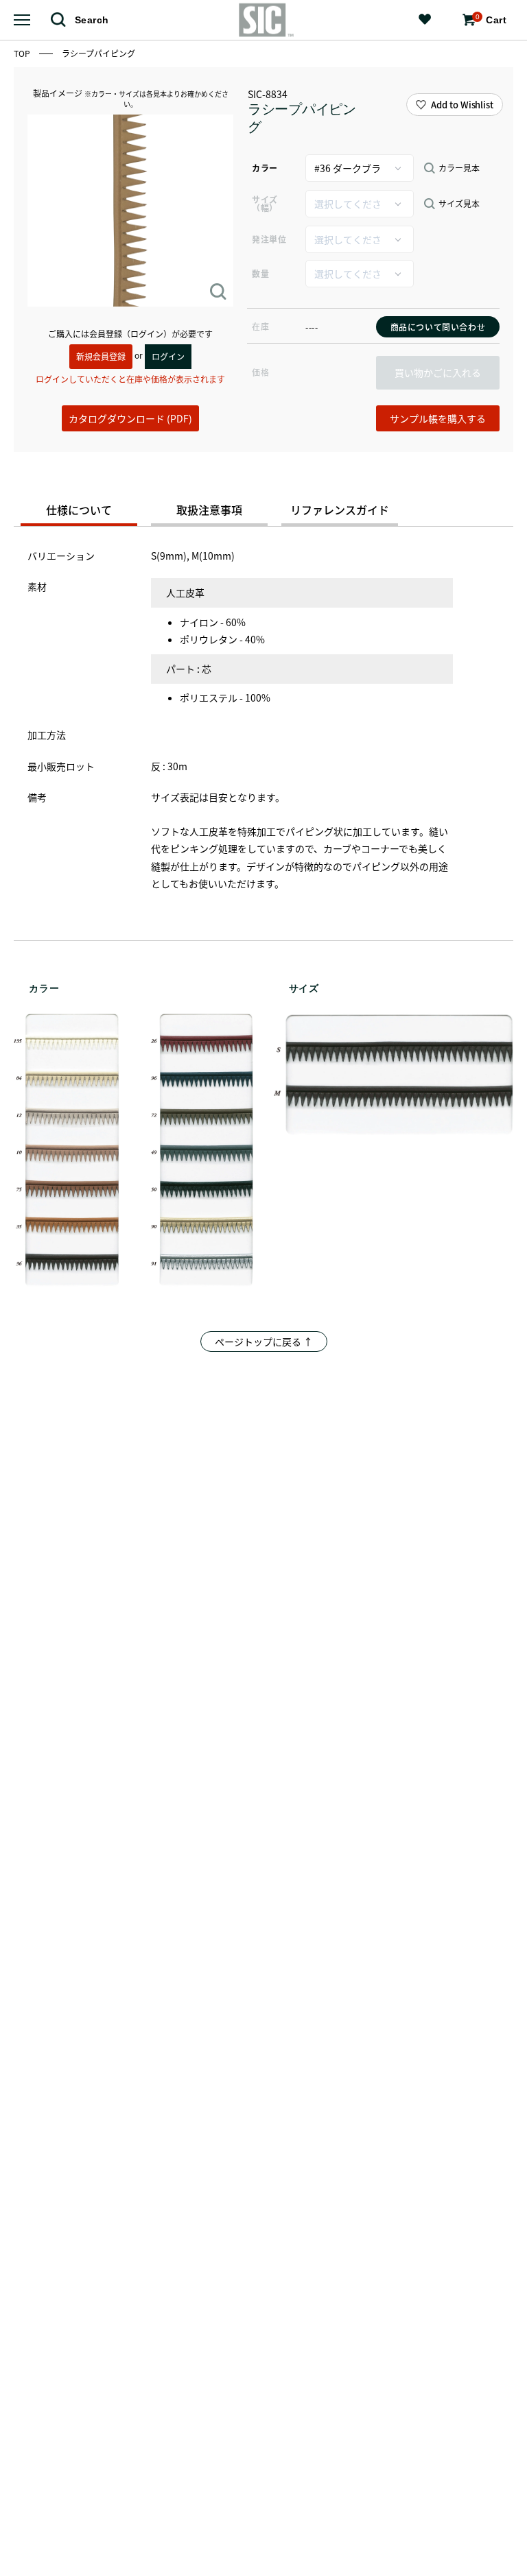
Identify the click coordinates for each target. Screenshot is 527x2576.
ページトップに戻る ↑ (264, 1341)
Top (23, 53)
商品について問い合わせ (438, 327)
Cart (491, 19)
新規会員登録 (101, 356)
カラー (265, 168)
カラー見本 (459, 168)
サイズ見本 (459, 204)
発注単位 (269, 239)
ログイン (168, 356)
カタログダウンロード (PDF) (130, 418)
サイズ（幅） (265, 203)
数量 (260, 273)
